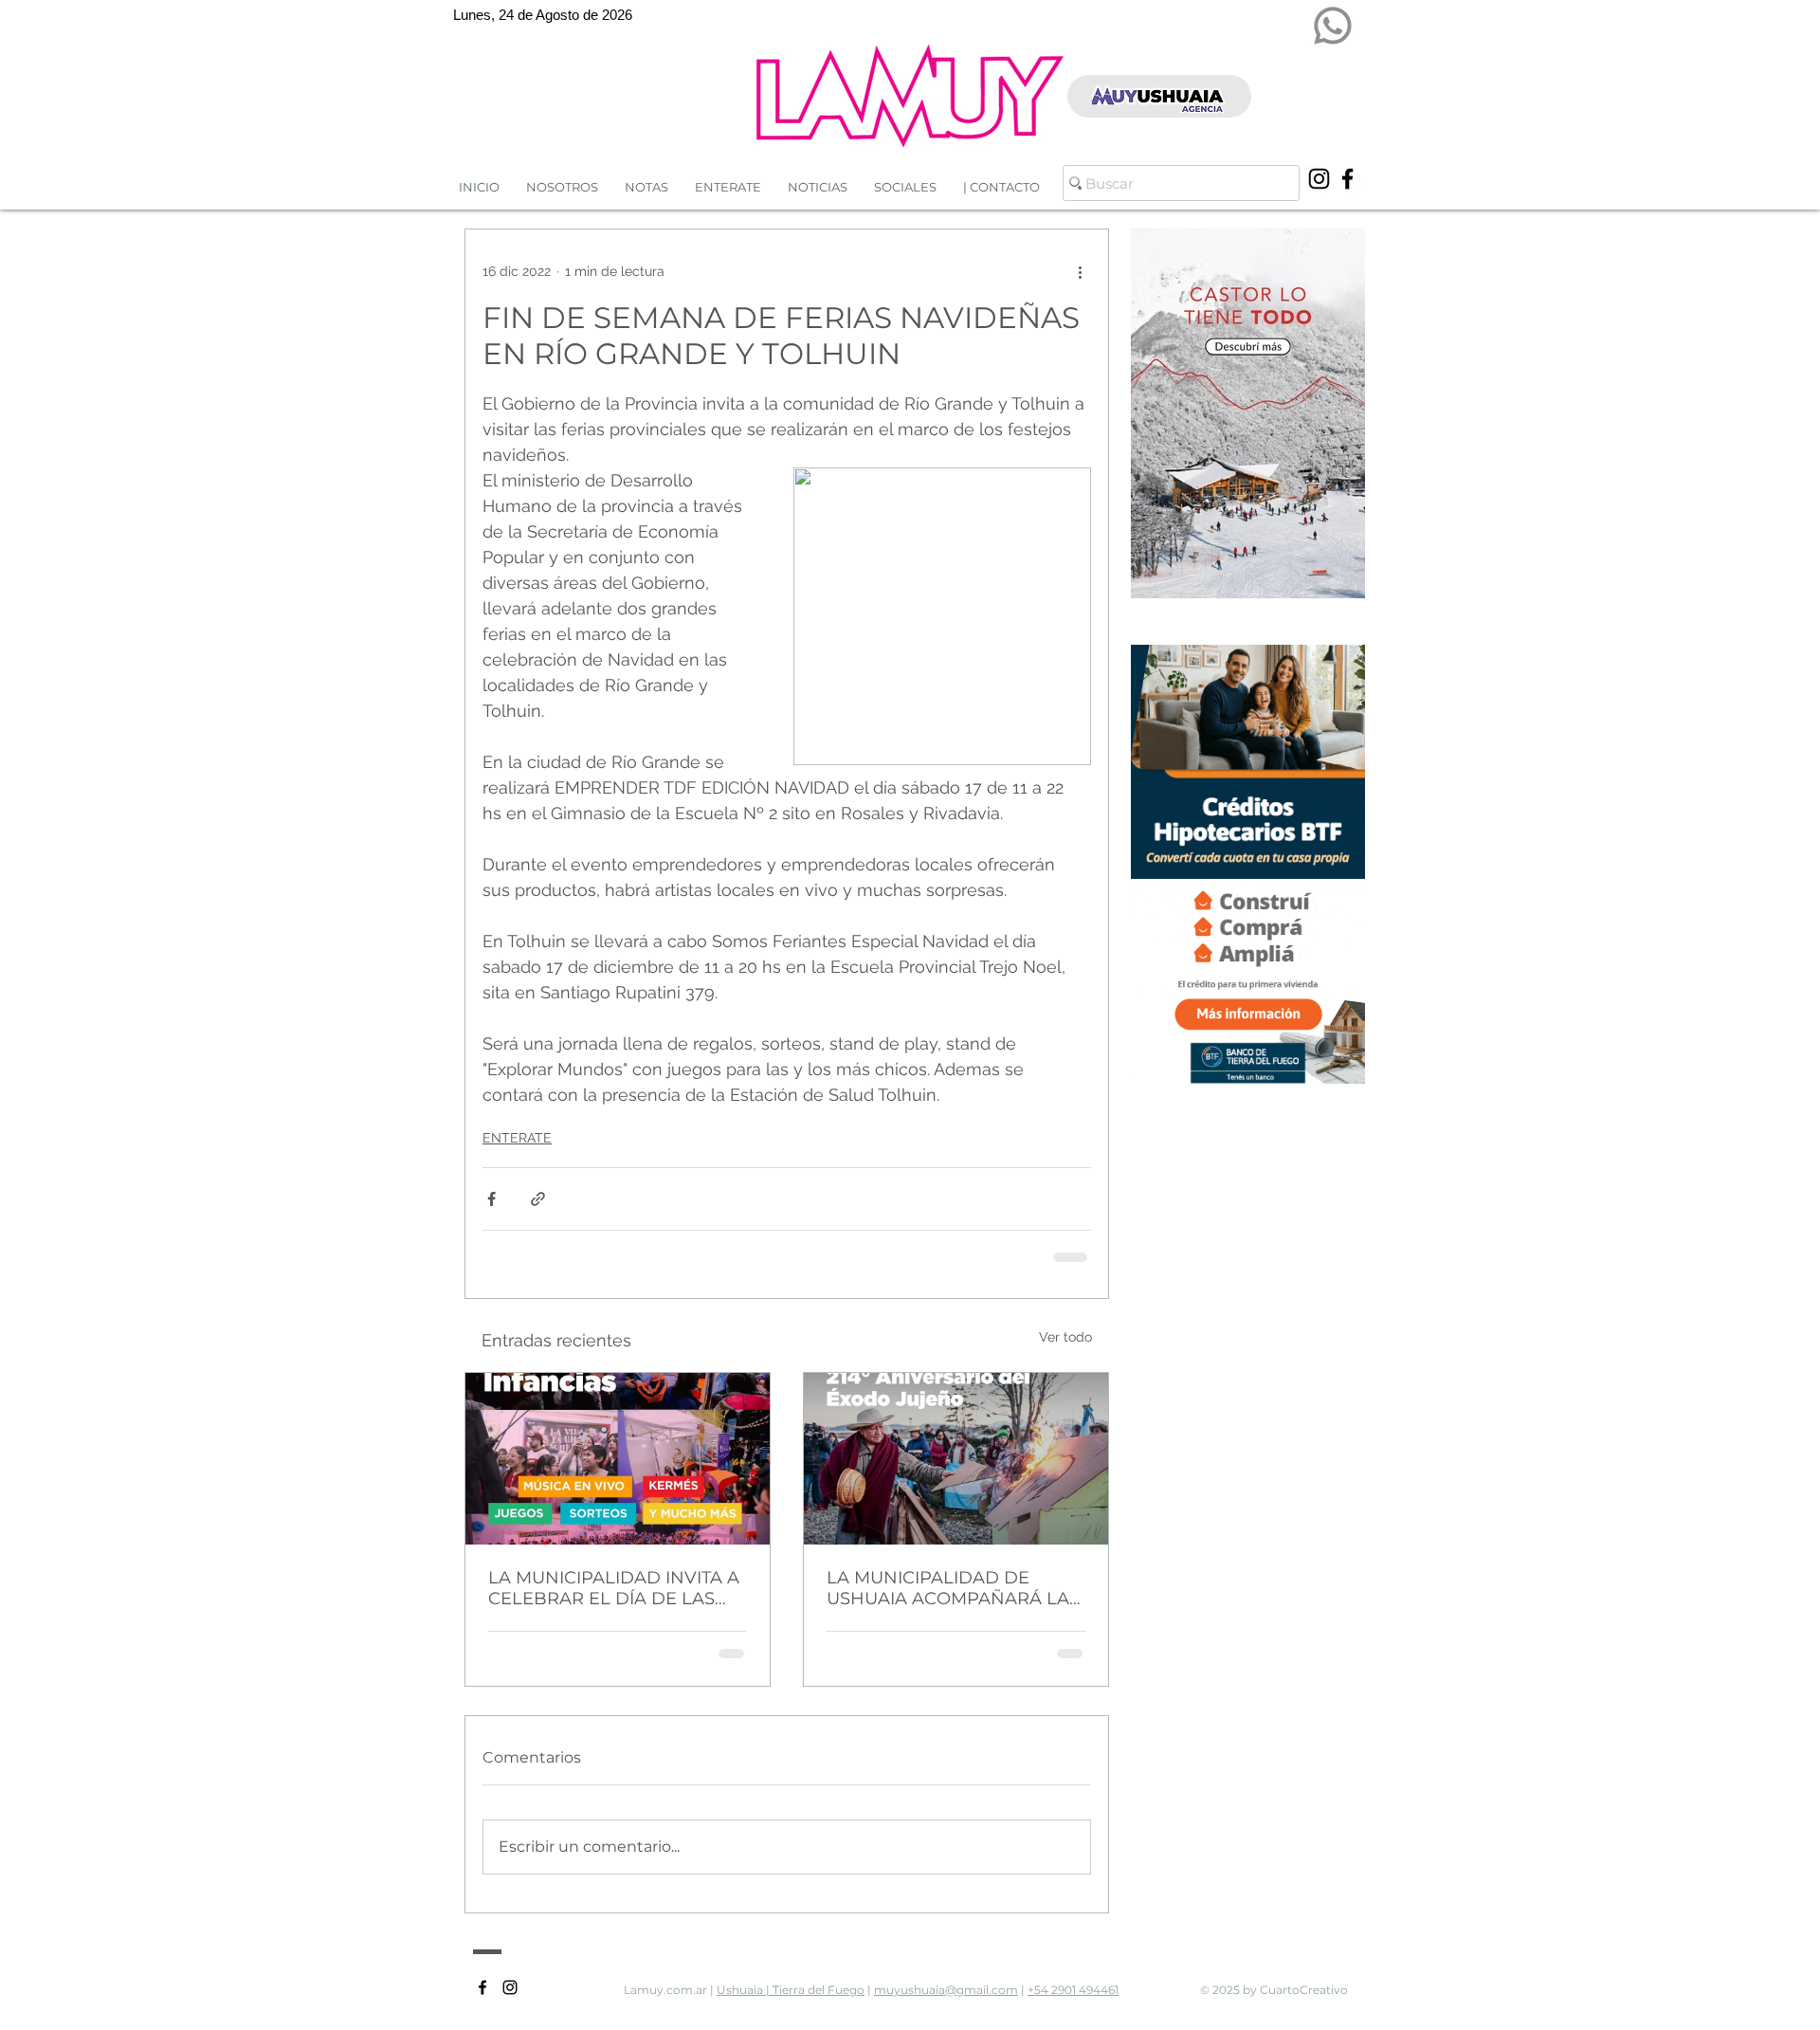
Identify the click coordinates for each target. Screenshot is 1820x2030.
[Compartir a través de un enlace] (538, 1199)
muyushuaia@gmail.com (946, 1988)
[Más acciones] (1080, 271)
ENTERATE (517, 1138)
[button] (818, 187)
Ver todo (1065, 1335)
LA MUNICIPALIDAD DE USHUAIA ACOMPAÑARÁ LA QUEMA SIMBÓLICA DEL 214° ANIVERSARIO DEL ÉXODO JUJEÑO (952, 1586)
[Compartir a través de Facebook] (491, 1199)
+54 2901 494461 (1073, 1988)
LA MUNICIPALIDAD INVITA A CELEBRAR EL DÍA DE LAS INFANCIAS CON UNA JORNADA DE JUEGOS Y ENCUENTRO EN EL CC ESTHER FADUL (614, 1586)
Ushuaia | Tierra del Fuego (791, 1988)
